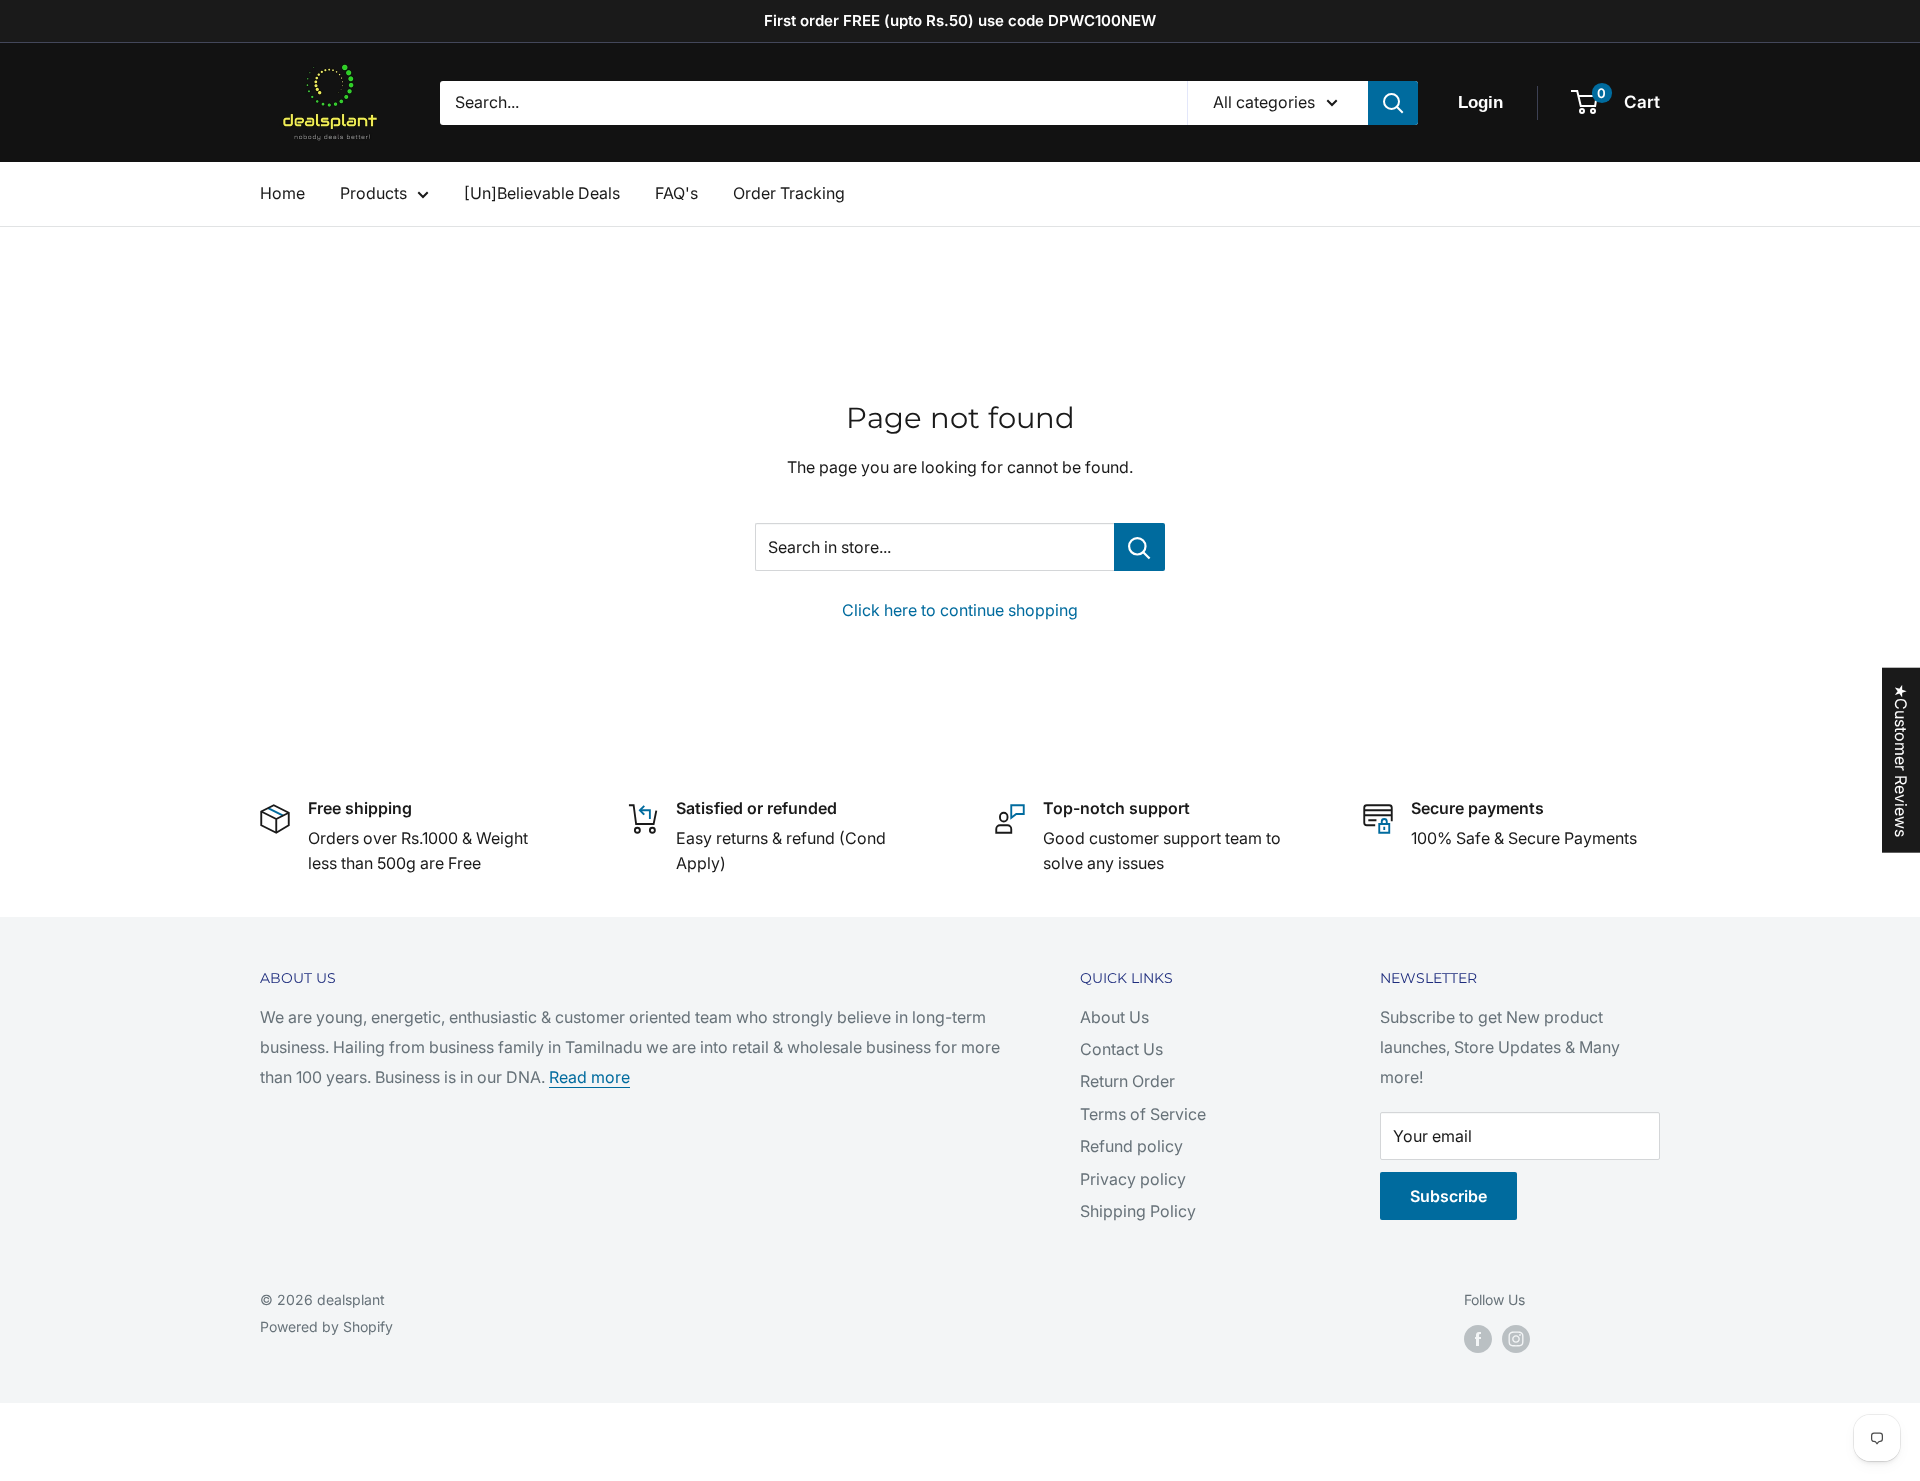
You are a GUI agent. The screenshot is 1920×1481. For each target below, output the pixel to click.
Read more (589, 1077)
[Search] (1393, 103)
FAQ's (676, 193)
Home (282, 193)
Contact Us (1121, 1049)
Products (373, 193)
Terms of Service (1143, 1114)
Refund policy (1131, 1146)
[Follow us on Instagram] (1516, 1339)
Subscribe (1448, 1196)
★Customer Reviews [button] (1901, 759)
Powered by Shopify (326, 1326)
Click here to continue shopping (960, 610)
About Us (1114, 1017)
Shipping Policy (1138, 1211)
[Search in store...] (1139, 547)
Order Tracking (789, 193)
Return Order (1127, 1081)
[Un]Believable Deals (542, 193)
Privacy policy (1133, 1179)
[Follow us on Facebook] (1478, 1339)
